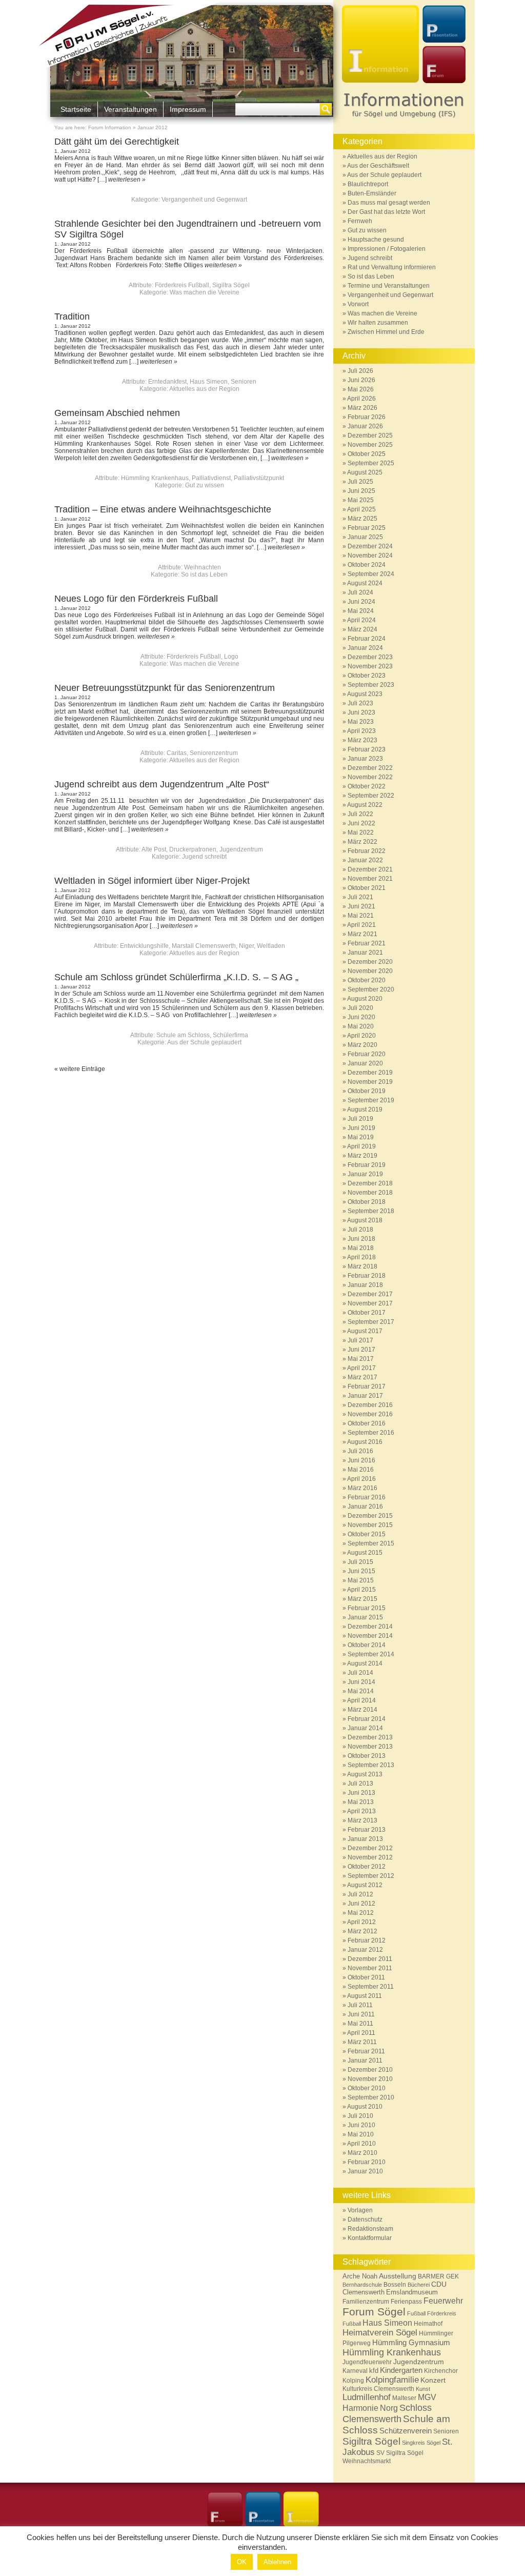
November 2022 (370, 777)
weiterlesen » (127, 180)
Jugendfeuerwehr (367, 2362)
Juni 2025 (361, 491)
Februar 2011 (366, 2051)
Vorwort (358, 304)
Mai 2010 (361, 2134)
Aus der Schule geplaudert (204, 1042)
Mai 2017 (361, 1359)
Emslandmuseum (412, 2292)
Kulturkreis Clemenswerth (378, 2389)
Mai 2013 (361, 1802)
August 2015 (365, 1553)
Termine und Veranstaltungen (389, 286)
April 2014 (361, 1700)
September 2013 (371, 1765)
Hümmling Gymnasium (411, 2342)
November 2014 (370, 1636)
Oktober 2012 (367, 1867)
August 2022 (365, 805)
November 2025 (370, 445)
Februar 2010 (367, 2162)
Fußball (416, 2313)
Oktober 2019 (367, 1091)
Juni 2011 (361, 2014)
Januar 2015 (365, 1617)
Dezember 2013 (370, 1737)
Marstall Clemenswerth (204, 946)
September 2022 (371, 796)
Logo (231, 657)
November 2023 (370, 666)
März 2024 (362, 629)
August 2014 (365, 1663)
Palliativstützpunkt (259, 478)
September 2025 (371, 463)
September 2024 (371, 574)
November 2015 (370, 1525)
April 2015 (361, 1590)
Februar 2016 (367, 1497)
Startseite (76, 109)
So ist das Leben (204, 574)
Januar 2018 (365, 1285)
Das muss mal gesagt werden (389, 203)
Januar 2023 (365, 759)
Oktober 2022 (367, 786)
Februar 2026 (367, 417)
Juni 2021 (361, 906)
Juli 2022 (360, 814)
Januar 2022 (365, 860)
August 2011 (365, 1996)
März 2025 (362, 519)
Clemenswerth (364, 2292)
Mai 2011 (360, 2024)
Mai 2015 (361, 1580)
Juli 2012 (360, 1894)
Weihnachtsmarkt (367, 2461)
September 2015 (371, 1543)
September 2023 (371, 685)
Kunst (423, 2389)
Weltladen (271, 946)
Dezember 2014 (370, 1627)
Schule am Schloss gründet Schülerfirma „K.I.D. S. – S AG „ (176, 977)
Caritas (177, 753)
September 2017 (371, 1322)
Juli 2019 (360, 1119)
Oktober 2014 (367, 1645)
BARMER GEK (438, 2276)
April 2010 (361, 2144)
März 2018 (362, 1266)
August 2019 (365, 1109)
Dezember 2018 (370, 1183)
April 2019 (361, 1146)
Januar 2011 (365, 2060)
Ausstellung (398, 2276)
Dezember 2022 (370, 768)
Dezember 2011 (370, 1959)
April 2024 (361, 620)
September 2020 (371, 989)
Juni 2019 (361, 1128)
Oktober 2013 (367, 1756)
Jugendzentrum (241, 849)
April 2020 (361, 1036)
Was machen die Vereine (205, 292)
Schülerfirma (230, 1035)
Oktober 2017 (367, 1313)
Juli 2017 (360, 1340)
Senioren (244, 382)
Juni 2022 (361, 823)
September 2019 (371, 1100)
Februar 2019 (367, 1165)
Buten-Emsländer (372, 193)
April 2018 (361, 1257)
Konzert (433, 2380)
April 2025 (361, 509)
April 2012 (361, 1922)
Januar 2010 (365, 2171)
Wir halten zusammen (378, 323)
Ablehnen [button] (277, 2562)
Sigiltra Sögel (231, 285)
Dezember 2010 (370, 2070)
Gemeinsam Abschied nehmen (117, 413)
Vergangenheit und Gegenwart (204, 200)
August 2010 (365, 2107)
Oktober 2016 (367, 1423)
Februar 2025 (367, 528)
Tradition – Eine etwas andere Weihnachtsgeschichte (163, 509)
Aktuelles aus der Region (204, 389)
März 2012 (362, 1931)
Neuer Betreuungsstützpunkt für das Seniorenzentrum (165, 688)
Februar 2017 (367, 1386)
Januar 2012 (365, 1950)
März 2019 (362, 1156)
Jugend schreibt (204, 857)
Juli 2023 (360, 703)
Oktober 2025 (367, 454)
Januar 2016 (365, 1507)
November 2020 (370, 971)
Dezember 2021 (370, 869)
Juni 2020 (361, 1017)
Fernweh (360, 221)
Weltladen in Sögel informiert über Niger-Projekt (152, 881)
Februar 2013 (367, 1830)
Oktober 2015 (367, 1534)
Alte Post (154, 849)
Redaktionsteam (370, 2229)
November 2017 (370, 1303)
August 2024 (365, 583)
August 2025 (365, 472)
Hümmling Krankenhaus (155, 478)
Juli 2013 (360, 1784)
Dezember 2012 (370, 1848)
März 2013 (362, 1820)
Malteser (404, 2398)
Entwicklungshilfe (144, 946)
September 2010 (371, 2097)
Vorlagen (360, 2210)
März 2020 (362, 1045)
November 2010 (370, 2079)
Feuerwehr (443, 2301)
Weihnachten (203, 567)
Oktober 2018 (367, 1202)
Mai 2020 (361, 1026)
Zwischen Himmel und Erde (386, 332)
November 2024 (370, 556)
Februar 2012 (367, 1940)
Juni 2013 (361, 1793)
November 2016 (370, 1414)
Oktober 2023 (367, 676)
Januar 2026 (365, 426)
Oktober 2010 (367, 2088)
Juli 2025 (360, 482)
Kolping (353, 2381)
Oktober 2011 (366, 1977)
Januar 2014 (365, 1728)
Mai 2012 (361, 1913)
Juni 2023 (361, 712)
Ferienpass (406, 2302)
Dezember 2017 (370, 1294)
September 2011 (371, 1987)
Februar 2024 (367, 639)
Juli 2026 (360, 371)
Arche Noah (360, 2276)
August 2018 (365, 1220)
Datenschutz (365, 2220)
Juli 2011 (360, 2005)
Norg (389, 2408)
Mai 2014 (361, 1691)
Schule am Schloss (183, 1035)
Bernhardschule (362, 2285)
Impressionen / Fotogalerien (387, 249)
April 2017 (361, 1368)
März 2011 (362, 2042)
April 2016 (361, 1479)
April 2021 (361, 925)
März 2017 (362, 1377)
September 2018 (371, 1211)
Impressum (188, 109)
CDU (439, 2284)
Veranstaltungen (130, 109)
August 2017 (365, 1331)
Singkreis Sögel (421, 2443)
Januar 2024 (365, 648)
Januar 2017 (365, 1396)
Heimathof (428, 2323)
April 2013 (361, 1811)
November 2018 (370, 1193)
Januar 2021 (365, 953)
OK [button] (242, 2562)
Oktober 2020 (367, 980)
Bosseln (395, 2284)
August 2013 (365, 1774)
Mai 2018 (361, 1248)
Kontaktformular (370, 2238)
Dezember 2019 (370, 1073)
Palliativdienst (211, 478)
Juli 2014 (360, 1673)
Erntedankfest (167, 382)
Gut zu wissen (205, 485)
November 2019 (370, 1082)
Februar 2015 (367, 1608)
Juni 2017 (361, 1350)
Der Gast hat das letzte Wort (386, 212)
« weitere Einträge (80, 1069)
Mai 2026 (361, 389)
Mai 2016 (361, 1470)
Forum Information (110, 127)
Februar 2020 (367, 1054)
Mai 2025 (361, 500)
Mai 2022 (361, 833)
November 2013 (370, 1747)
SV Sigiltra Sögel (400, 2453)
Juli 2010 (360, 2116)
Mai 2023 (361, 722)
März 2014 (362, 1710)
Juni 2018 (361, 1239)
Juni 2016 (361, 1460)
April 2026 (361, 399)
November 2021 (370, 879)
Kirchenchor (441, 2371)
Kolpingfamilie (392, 2380)
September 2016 (371, 1433)
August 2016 (365, 1442)
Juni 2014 (361, 1682)
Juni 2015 (361, 1571)
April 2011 (361, 2033)
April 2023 (361, 731)
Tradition (72, 316)
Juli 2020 (360, 1008)
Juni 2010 (361, 2125)
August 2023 (365, 694)
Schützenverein (406, 2431)
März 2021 (362, 934)
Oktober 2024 (367, 565)
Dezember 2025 (370, 435)
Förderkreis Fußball (182, 285)
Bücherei (419, 2285)
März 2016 (362, 1488)
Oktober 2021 (367, 888)
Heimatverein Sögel (380, 2333)
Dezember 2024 (370, 546)
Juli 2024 (360, 592)
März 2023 (362, 740)
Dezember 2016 (370, 1405)
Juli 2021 (360, 897)
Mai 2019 (361, 1137)
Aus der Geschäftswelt (378, 166)
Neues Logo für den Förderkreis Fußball (136, 599)
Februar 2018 (367, 1276)
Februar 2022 (367, 851)
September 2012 (371, 1876)
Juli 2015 (360, 1562)
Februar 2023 (367, 749)
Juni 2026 (361, 380)
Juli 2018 (360, 1230)
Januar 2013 (365, 1839)
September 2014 (371, 1654)
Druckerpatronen (193, 849)
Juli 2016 (360, 1451)
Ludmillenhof (367, 2397)
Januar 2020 (365, 1063)
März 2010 (362, 2153)
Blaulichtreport (368, 184)
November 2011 (370, 1968)
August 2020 (365, 999)
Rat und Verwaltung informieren (392, 267)
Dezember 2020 (370, 962)
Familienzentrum (366, 2301)
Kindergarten (401, 2370)
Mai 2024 (361, 611)
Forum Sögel (374, 2312)
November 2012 (370, 1857)
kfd (374, 2371)
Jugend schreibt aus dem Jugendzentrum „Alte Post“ (162, 784)
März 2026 (362, 408)
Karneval (355, 2371)
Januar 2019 (365, 1174)
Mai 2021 (361, 916)
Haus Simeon (209, 382)
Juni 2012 (361, 1904)
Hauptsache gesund (376, 240)
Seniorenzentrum (214, 753)
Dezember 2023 (370, 657)
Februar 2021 (367, 943)
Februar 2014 (367, 1719)
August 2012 (365, 1885)
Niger (246, 946)
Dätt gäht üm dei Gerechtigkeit (117, 142)
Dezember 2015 (370, 1516)
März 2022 (362, 842)
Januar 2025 (365, 537)
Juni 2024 (361, 602)
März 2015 (362, 1599)
